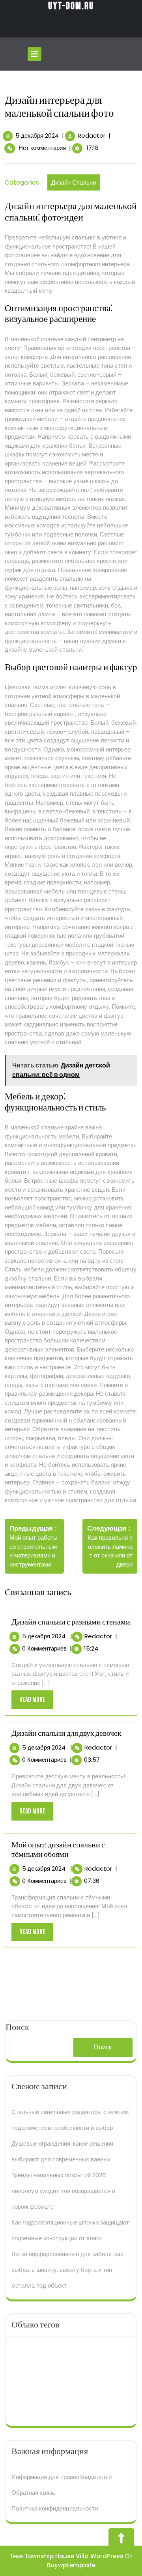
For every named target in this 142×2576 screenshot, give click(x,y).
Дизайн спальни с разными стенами (71, 1622)
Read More (36, 1702)
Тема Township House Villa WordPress (66, 2556)
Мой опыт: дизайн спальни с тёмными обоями (58, 1850)
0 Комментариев (44, 1648)
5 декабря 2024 (37, 136)
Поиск (103, 2047)
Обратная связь (33, 2493)
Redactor (92, 136)
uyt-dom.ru (71, 6)
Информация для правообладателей (62, 2477)
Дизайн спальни (74, 182)
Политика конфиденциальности (55, 2508)
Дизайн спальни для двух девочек (66, 1733)
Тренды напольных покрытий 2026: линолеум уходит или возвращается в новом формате (63, 2191)
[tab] (35, 54)
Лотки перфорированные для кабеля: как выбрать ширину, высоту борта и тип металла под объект (67, 2270)
